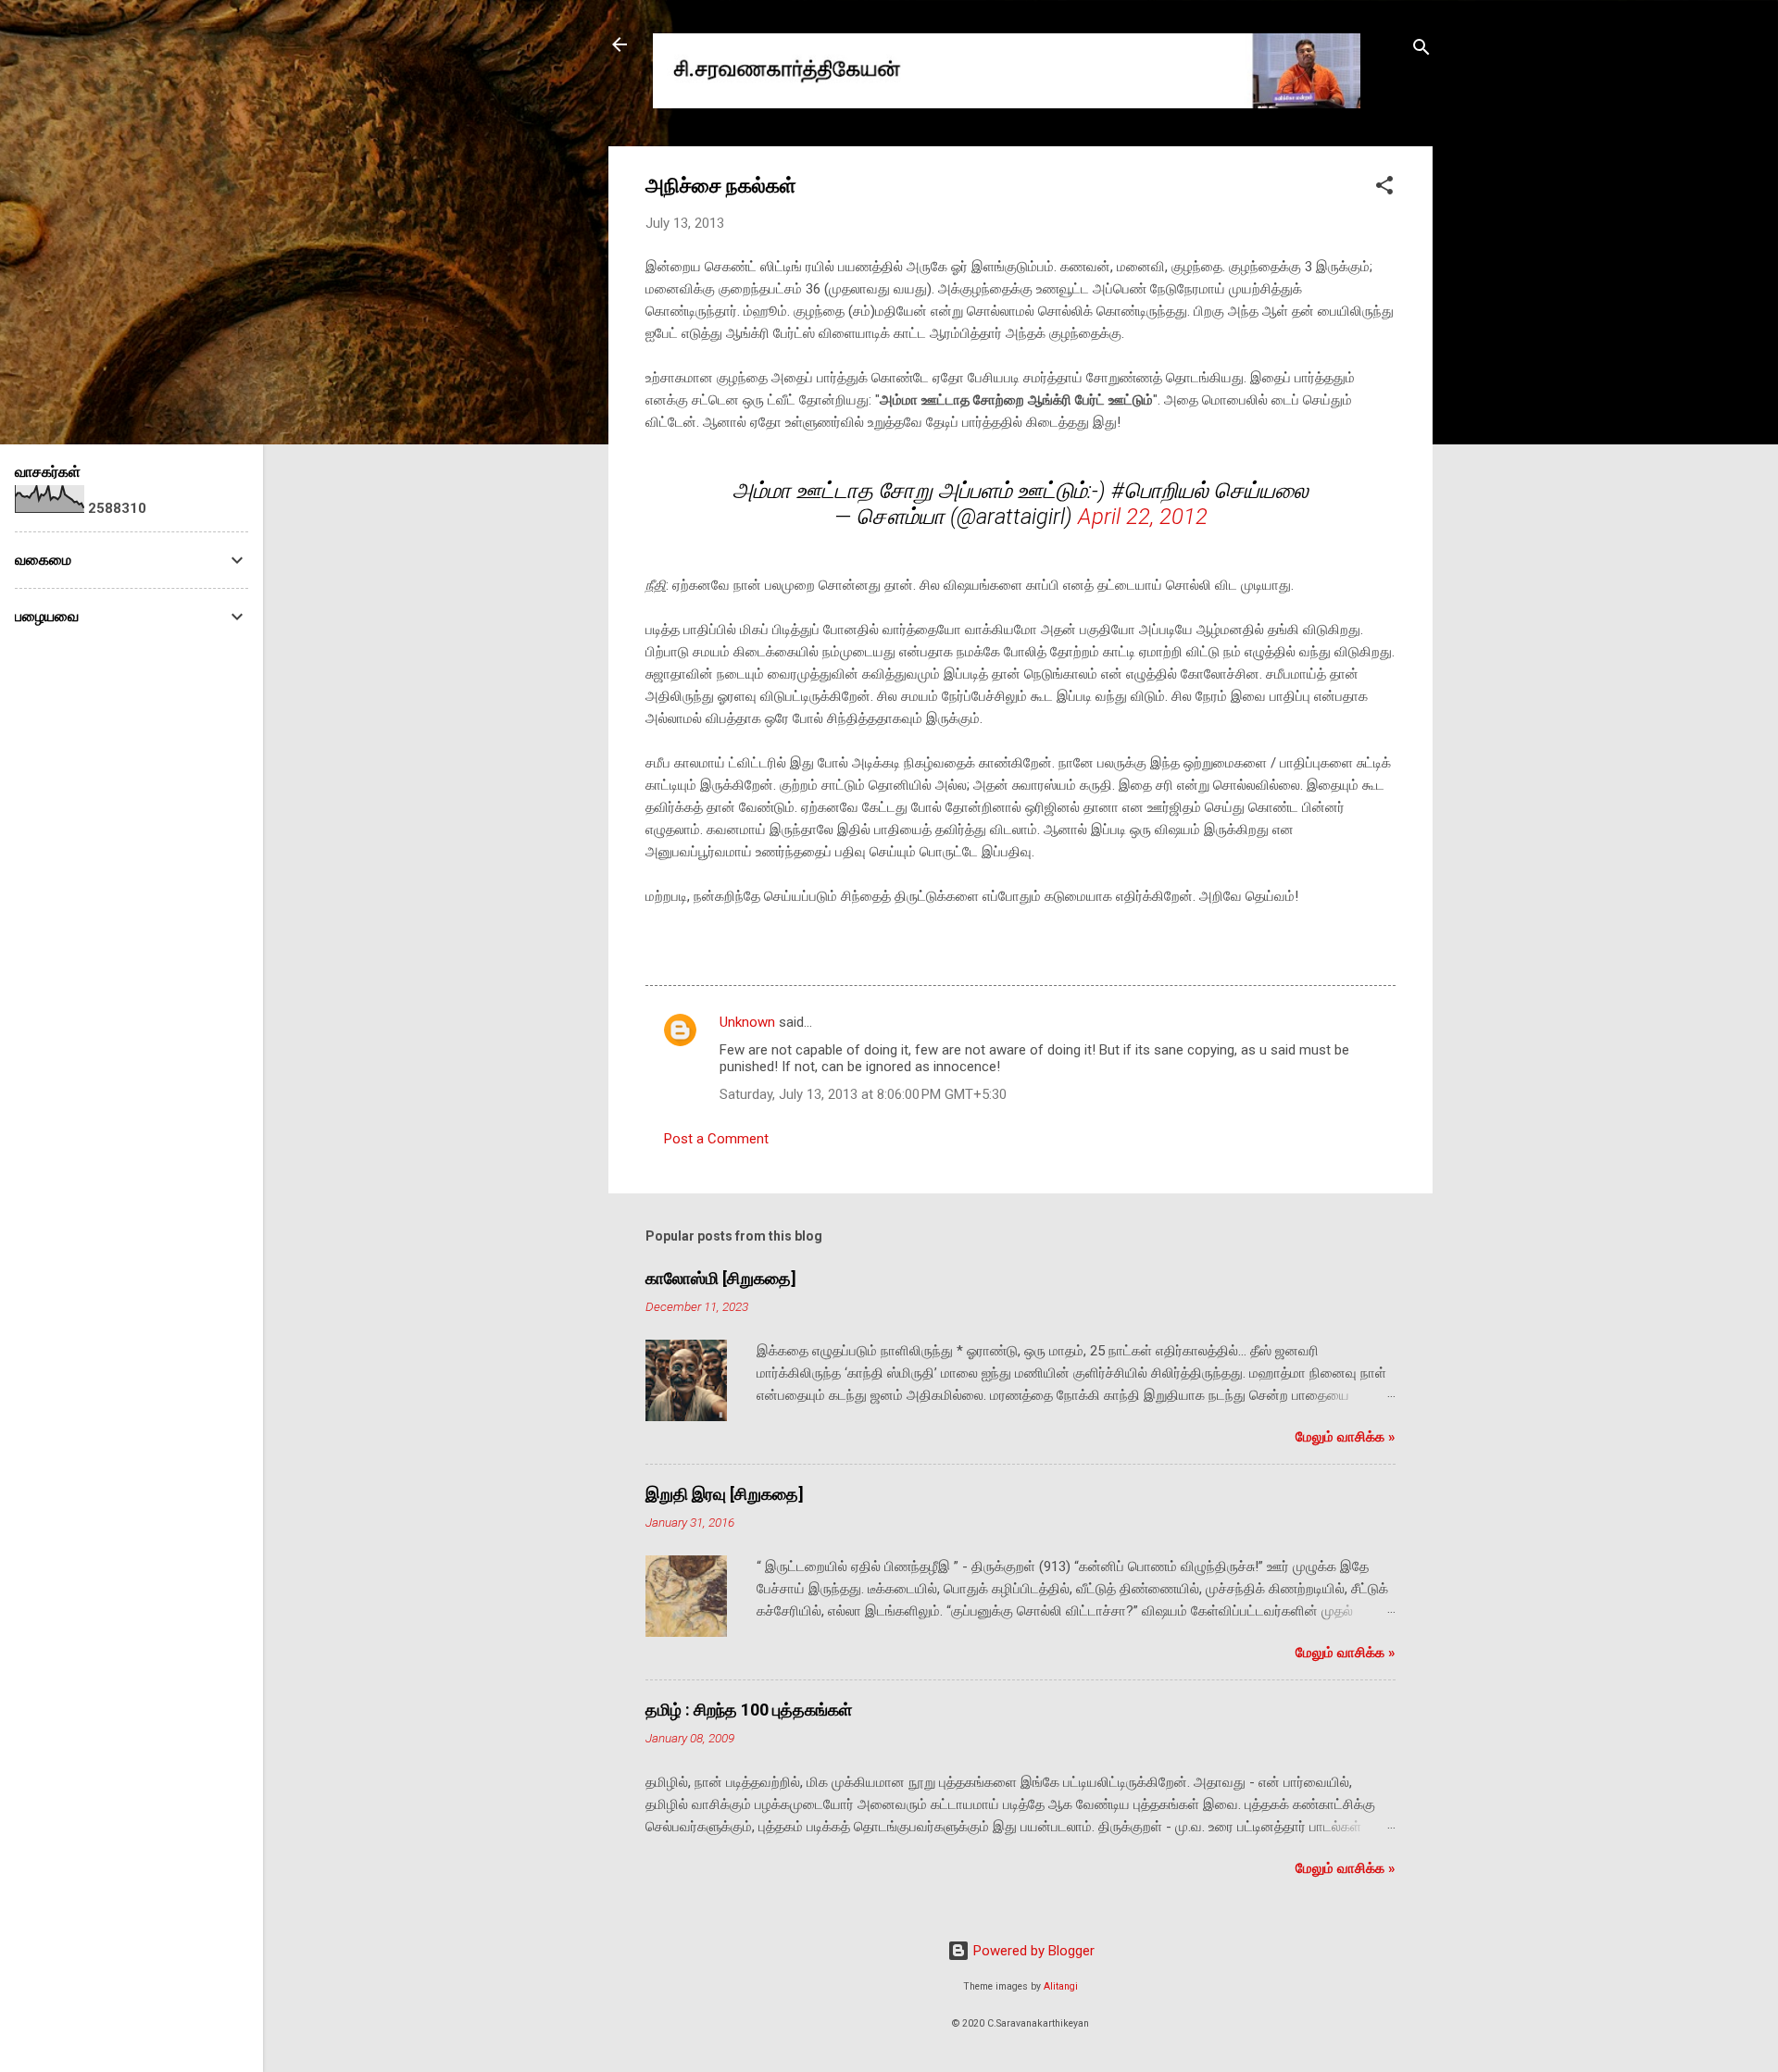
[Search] (1421, 50)
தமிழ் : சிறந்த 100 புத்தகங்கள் (749, 1710)
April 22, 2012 (1143, 517)
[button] (1384, 188)
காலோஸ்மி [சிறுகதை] (721, 1278)
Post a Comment (716, 1139)
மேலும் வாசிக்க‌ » (1346, 1437)
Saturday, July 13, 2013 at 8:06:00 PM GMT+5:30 (863, 1094)
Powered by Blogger (1032, 1951)
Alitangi (1061, 1986)
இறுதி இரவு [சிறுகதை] (725, 1494)
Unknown (747, 1022)
